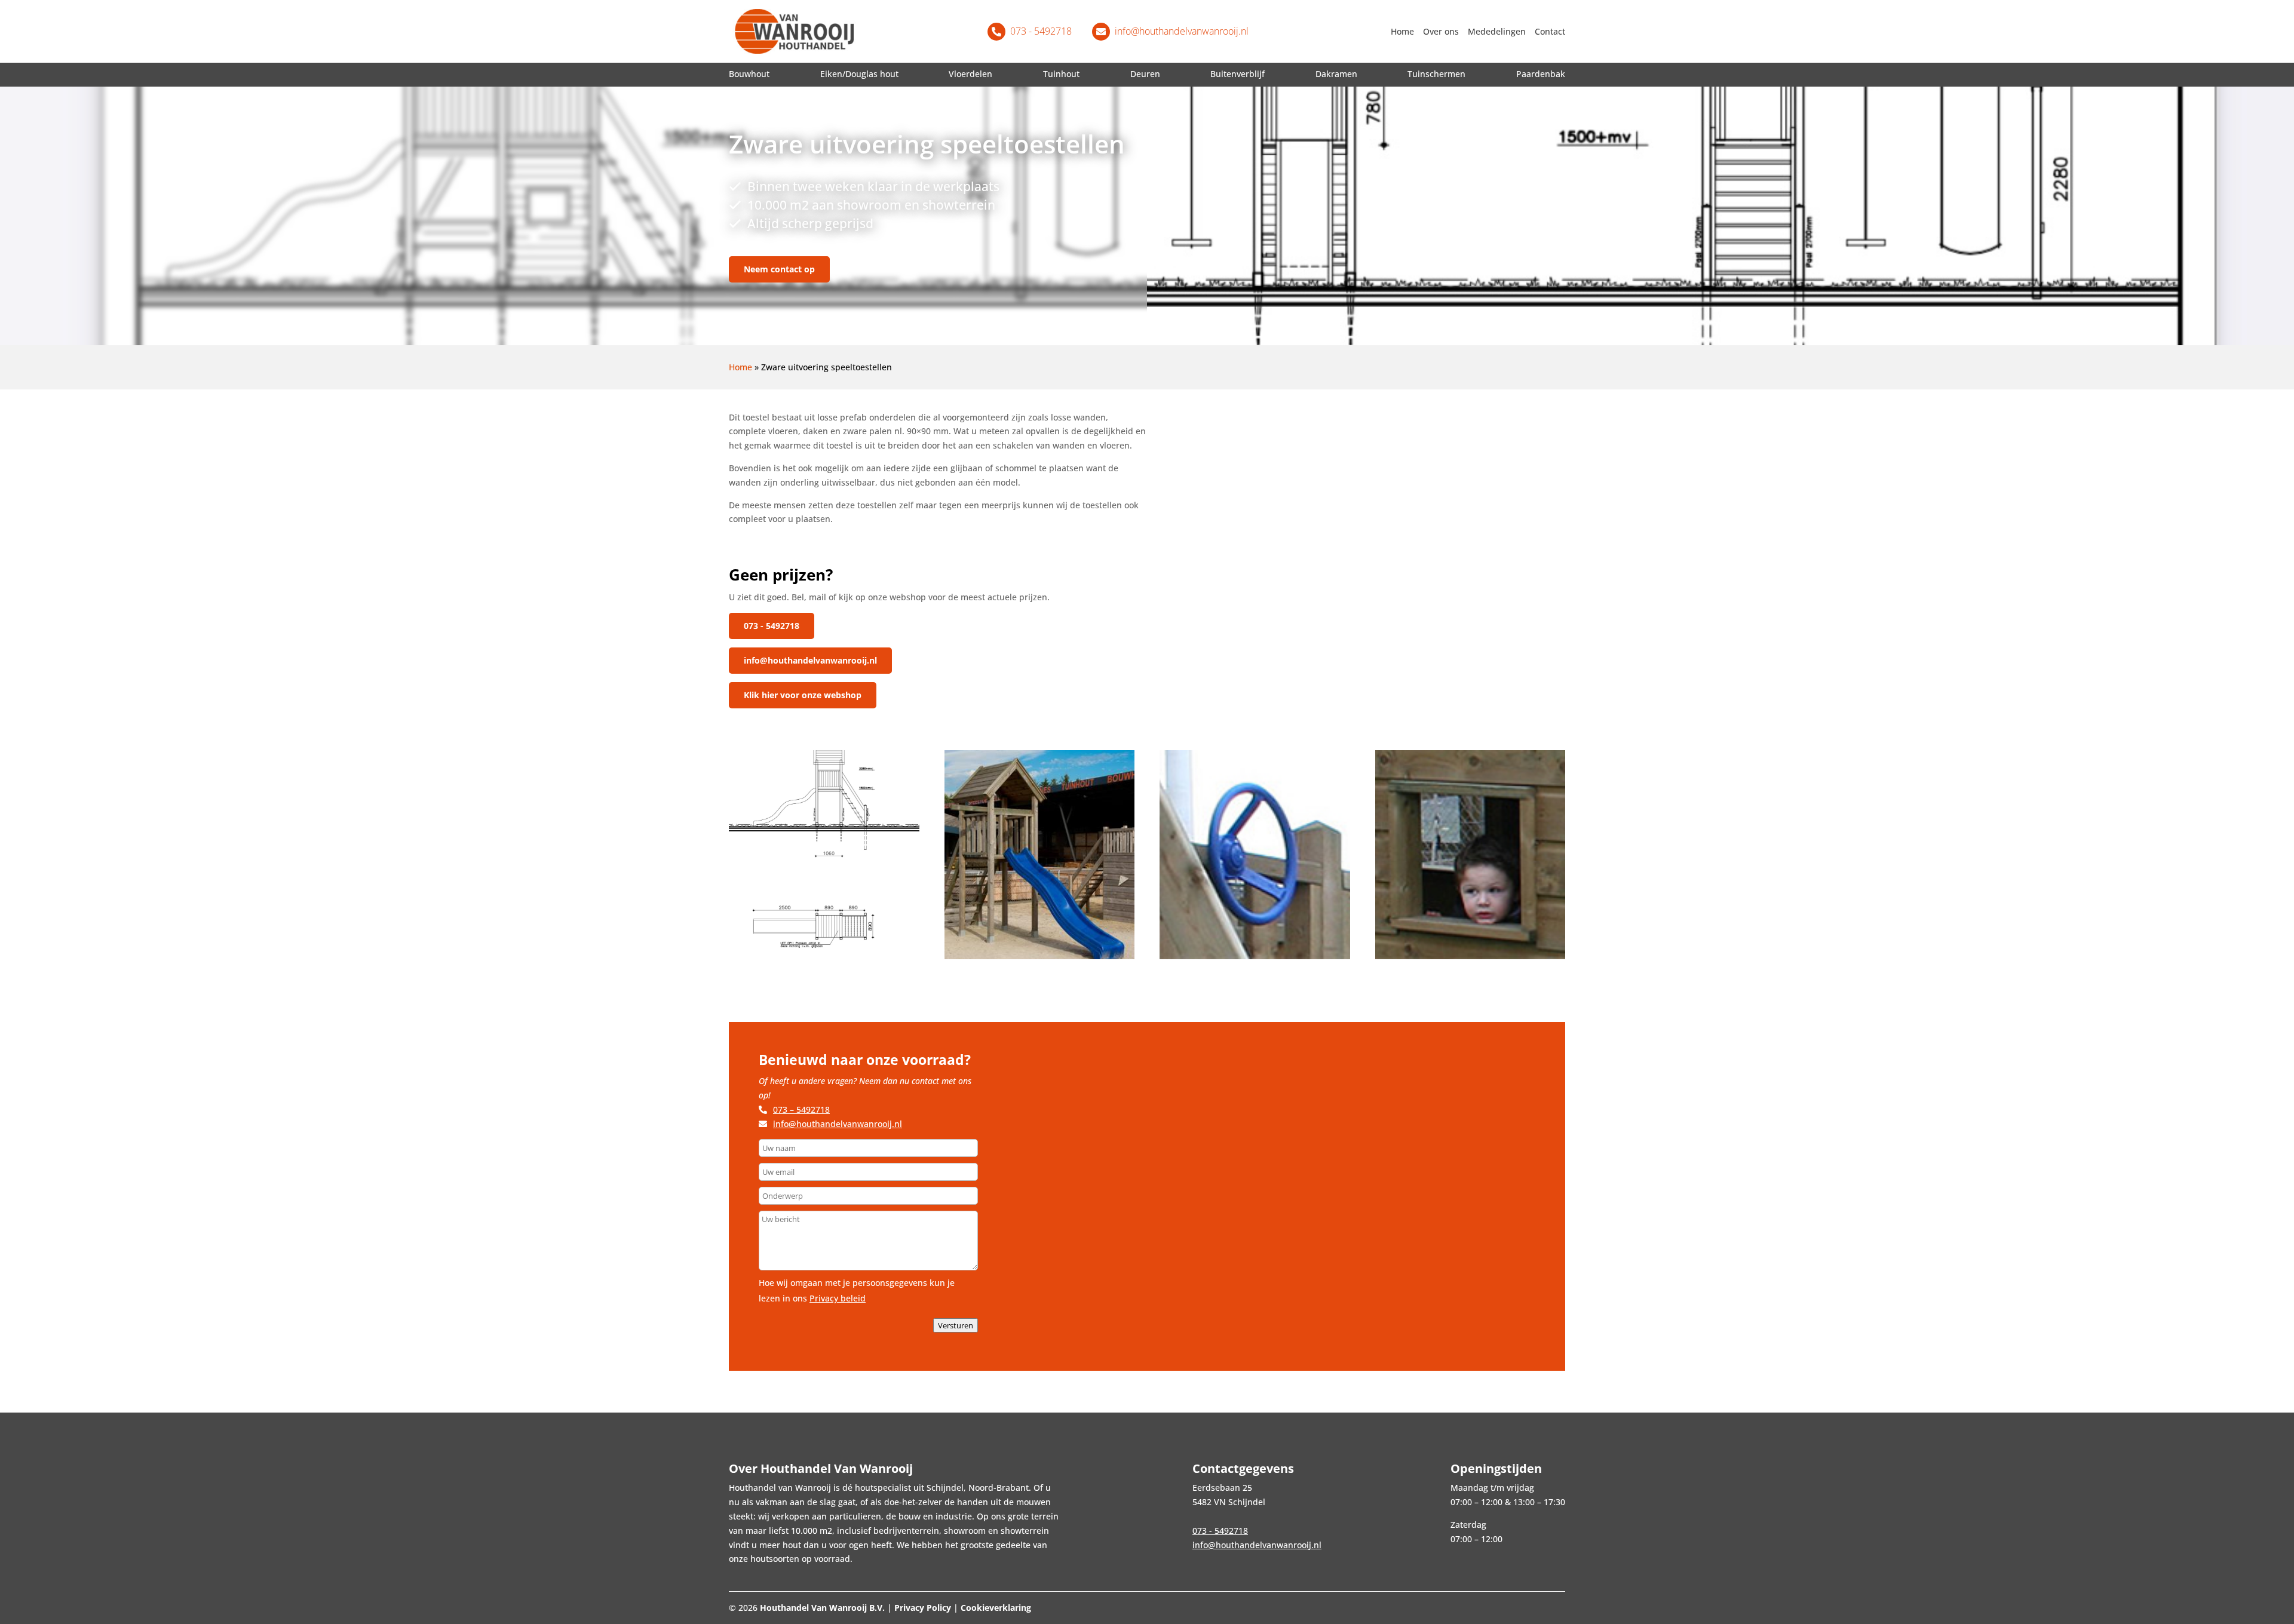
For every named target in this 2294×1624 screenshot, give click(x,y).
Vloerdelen (970, 74)
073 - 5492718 (772, 626)
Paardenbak (1541, 74)
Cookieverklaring (996, 1608)
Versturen (956, 1325)
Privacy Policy (923, 1608)
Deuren (1145, 74)
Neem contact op (779, 269)
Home (1402, 32)
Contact (1550, 32)
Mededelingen (1497, 32)
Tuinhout (1061, 74)
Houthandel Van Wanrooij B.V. (822, 1608)
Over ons (1441, 32)
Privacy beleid (838, 1298)
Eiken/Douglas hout (859, 74)
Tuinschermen (1436, 74)
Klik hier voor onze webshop (803, 695)
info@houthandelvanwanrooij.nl (810, 660)
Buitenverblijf (1238, 74)
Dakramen (1336, 74)
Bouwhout (749, 74)
